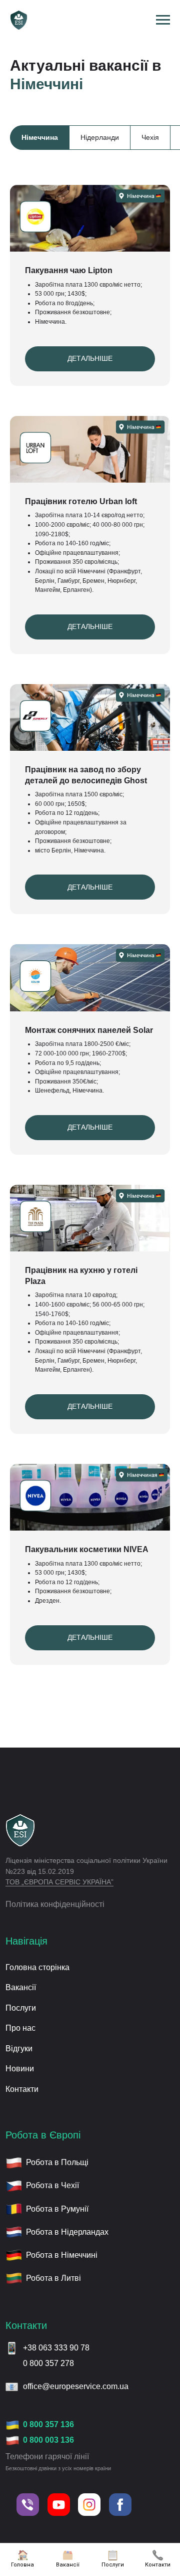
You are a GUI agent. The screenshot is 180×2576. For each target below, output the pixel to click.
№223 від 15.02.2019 (40, 1872)
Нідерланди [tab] (100, 137)
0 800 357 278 (48, 2363)
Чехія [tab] (150, 137)
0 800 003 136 (48, 2440)
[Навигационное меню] (163, 20)
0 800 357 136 (48, 2424)
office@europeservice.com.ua (76, 2386)
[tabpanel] (90, 55)
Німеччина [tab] (40, 137)
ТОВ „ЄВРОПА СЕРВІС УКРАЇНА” (59, 1882)
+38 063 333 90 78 (56, 2348)
